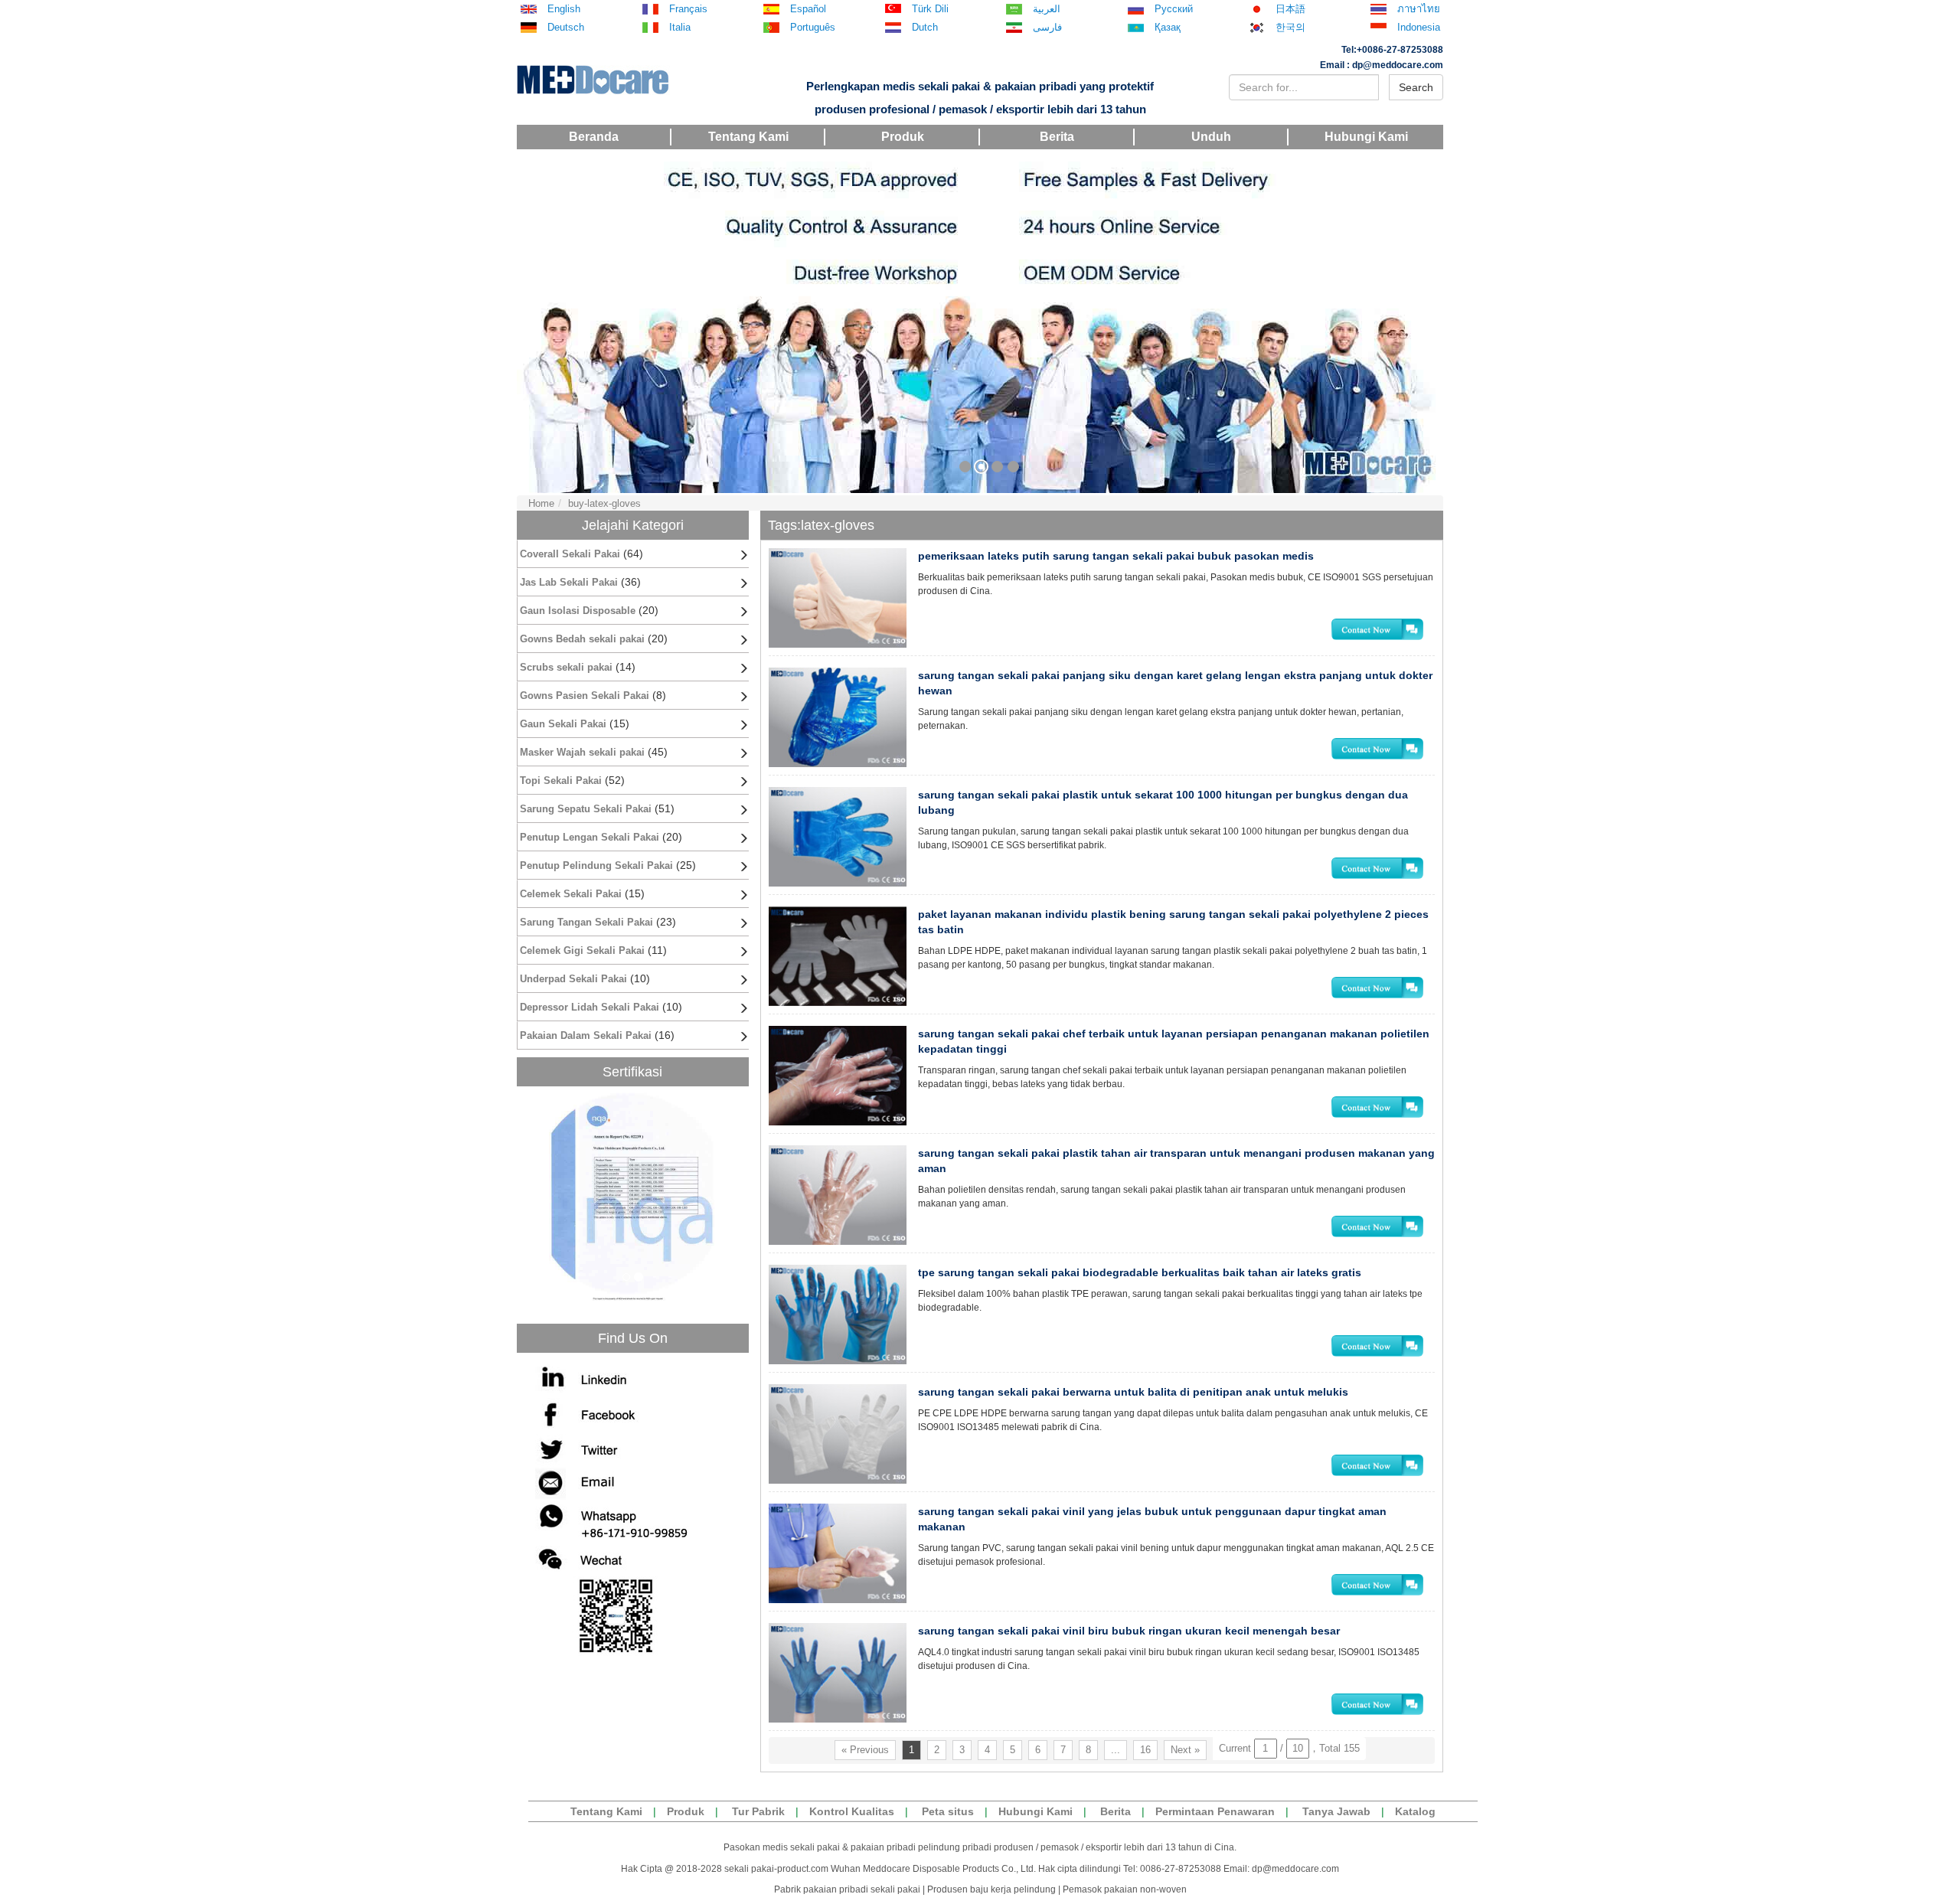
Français (688, 9)
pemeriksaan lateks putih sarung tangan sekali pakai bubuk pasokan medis (1116, 556)
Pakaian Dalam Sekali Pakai (586, 1035)
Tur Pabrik (758, 1811)
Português (813, 28)
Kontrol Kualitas (852, 1811)
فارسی (1047, 28)
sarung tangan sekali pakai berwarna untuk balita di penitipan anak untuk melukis (1133, 1392)
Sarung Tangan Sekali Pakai (586, 922)
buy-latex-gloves (604, 503)
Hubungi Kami (1366, 137)
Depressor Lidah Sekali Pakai (590, 1007)
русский (1174, 9)
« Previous (865, 1750)
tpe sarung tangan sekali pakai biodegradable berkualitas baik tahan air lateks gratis (1140, 1272)
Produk (903, 137)
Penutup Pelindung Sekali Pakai (596, 865)
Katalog (1415, 1811)
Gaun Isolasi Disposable (578, 611)
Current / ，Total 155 (1289, 1748)
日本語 (1290, 9)
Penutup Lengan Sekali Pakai (590, 837)
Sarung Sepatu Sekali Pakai (586, 809)
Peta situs (948, 1811)
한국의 (1290, 28)
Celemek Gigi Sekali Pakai (582, 950)
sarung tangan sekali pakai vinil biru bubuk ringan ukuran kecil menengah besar (1129, 1631)
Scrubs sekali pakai (566, 667)
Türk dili (930, 9)
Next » (1185, 1750)
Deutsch (566, 28)
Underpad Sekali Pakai (573, 979)
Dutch (925, 28)
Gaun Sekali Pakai (563, 724)
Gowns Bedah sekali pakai (582, 639)
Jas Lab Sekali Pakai (569, 582)
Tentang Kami (748, 137)
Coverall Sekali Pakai (570, 554)
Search (1416, 87)
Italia (680, 28)
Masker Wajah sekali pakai (582, 752)
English (564, 9)
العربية (1047, 9)
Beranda (594, 137)
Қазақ (1168, 28)
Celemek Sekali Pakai (571, 894)
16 (1145, 1750)
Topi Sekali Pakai (561, 781)
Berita (1057, 137)
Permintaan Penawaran (1215, 1811)
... (1116, 1750)
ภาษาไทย (1419, 9)
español (808, 9)
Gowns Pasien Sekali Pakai (585, 696)
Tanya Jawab (1336, 1811)
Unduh (1211, 137)
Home (541, 503)
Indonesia (1419, 28)
